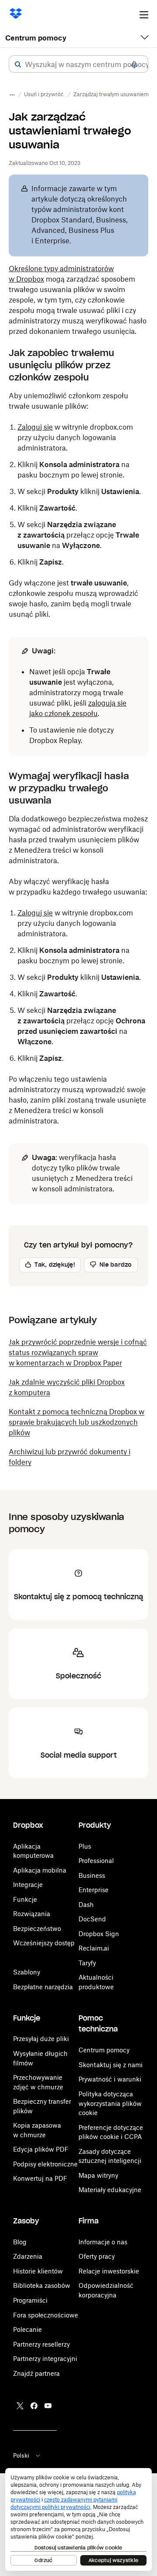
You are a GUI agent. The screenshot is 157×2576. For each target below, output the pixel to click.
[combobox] (78, 64)
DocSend (92, 1919)
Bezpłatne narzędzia (43, 1987)
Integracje (28, 1885)
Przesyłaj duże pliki (41, 2039)
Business (92, 1875)
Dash (86, 1905)
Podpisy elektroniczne (45, 2164)
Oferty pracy (97, 2256)
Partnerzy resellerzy (41, 2344)
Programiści (30, 2300)
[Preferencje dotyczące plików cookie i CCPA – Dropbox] (78, 2519)
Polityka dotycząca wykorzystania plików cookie (110, 2103)
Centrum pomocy (36, 38)
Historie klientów (38, 2271)
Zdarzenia (28, 2256)
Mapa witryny (98, 2175)
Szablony (27, 1972)
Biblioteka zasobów (42, 2285)
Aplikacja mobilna (40, 1870)
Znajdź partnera (36, 2373)
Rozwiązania (32, 1914)
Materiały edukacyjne (110, 2190)
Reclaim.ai (94, 1948)
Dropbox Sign (99, 1934)
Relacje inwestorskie (109, 2271)
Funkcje (25, 1899)
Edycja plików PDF (41, 2149)
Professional (96, 1861)
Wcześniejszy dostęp (44, 1943)
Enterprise (94, 1890)
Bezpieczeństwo (37, 1929)
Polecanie (27, 2329)
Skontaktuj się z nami (111, 2065)
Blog (20, 2242)
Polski (21, 2455)
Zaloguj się (35, 427)
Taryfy (87, 1963)
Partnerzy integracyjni (45, 2359)
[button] (18, 64)
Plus (85, 1846)
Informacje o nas (103, 2242)
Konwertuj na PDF (40, 2178)
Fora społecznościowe (46, 2315)
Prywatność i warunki (110, 2079)
